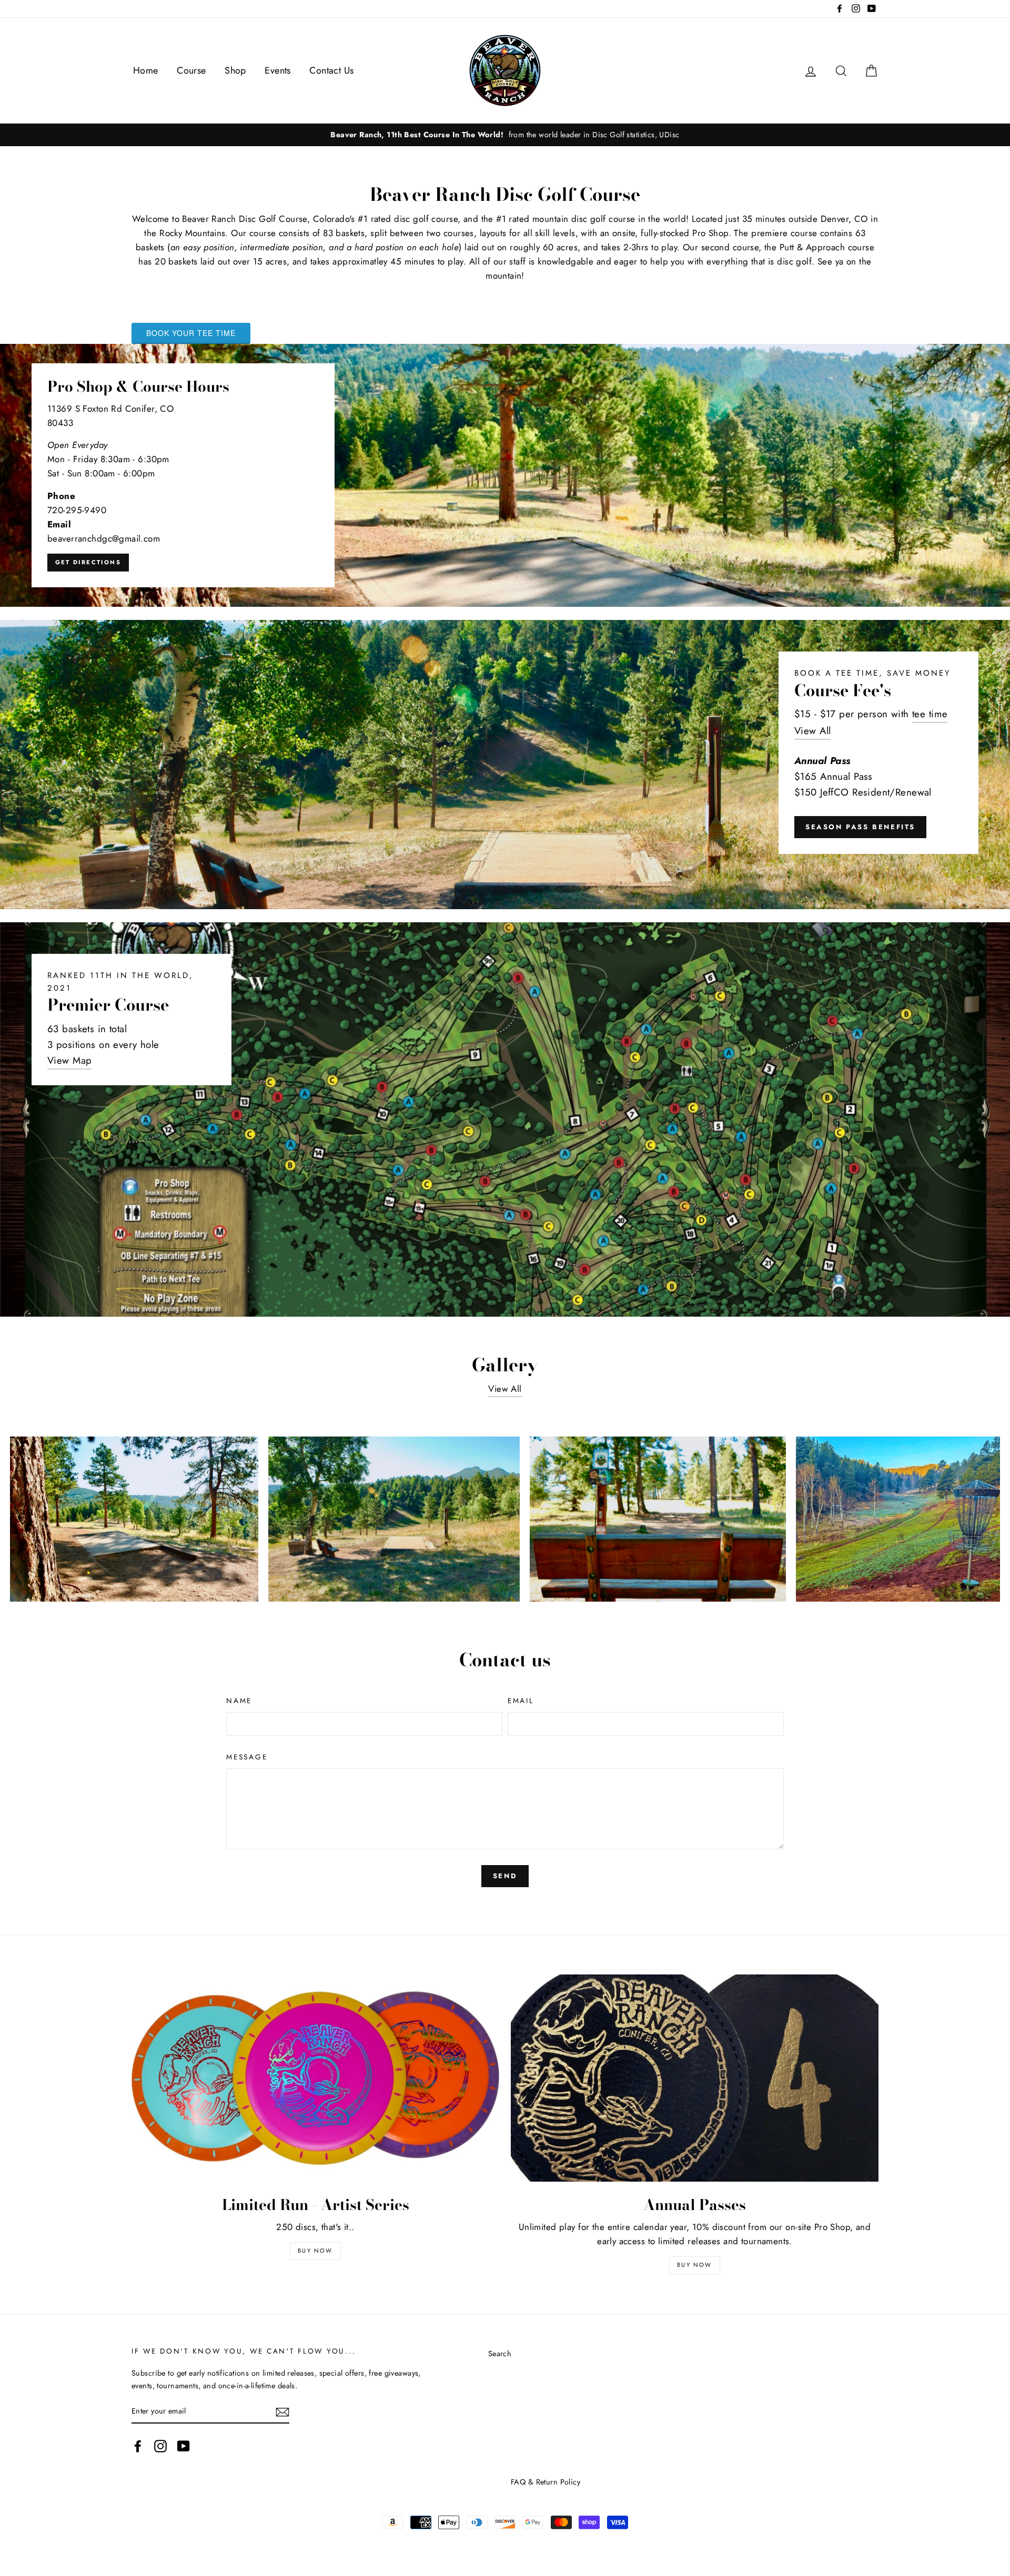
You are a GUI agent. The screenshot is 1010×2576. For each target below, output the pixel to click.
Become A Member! (505, 1730)
